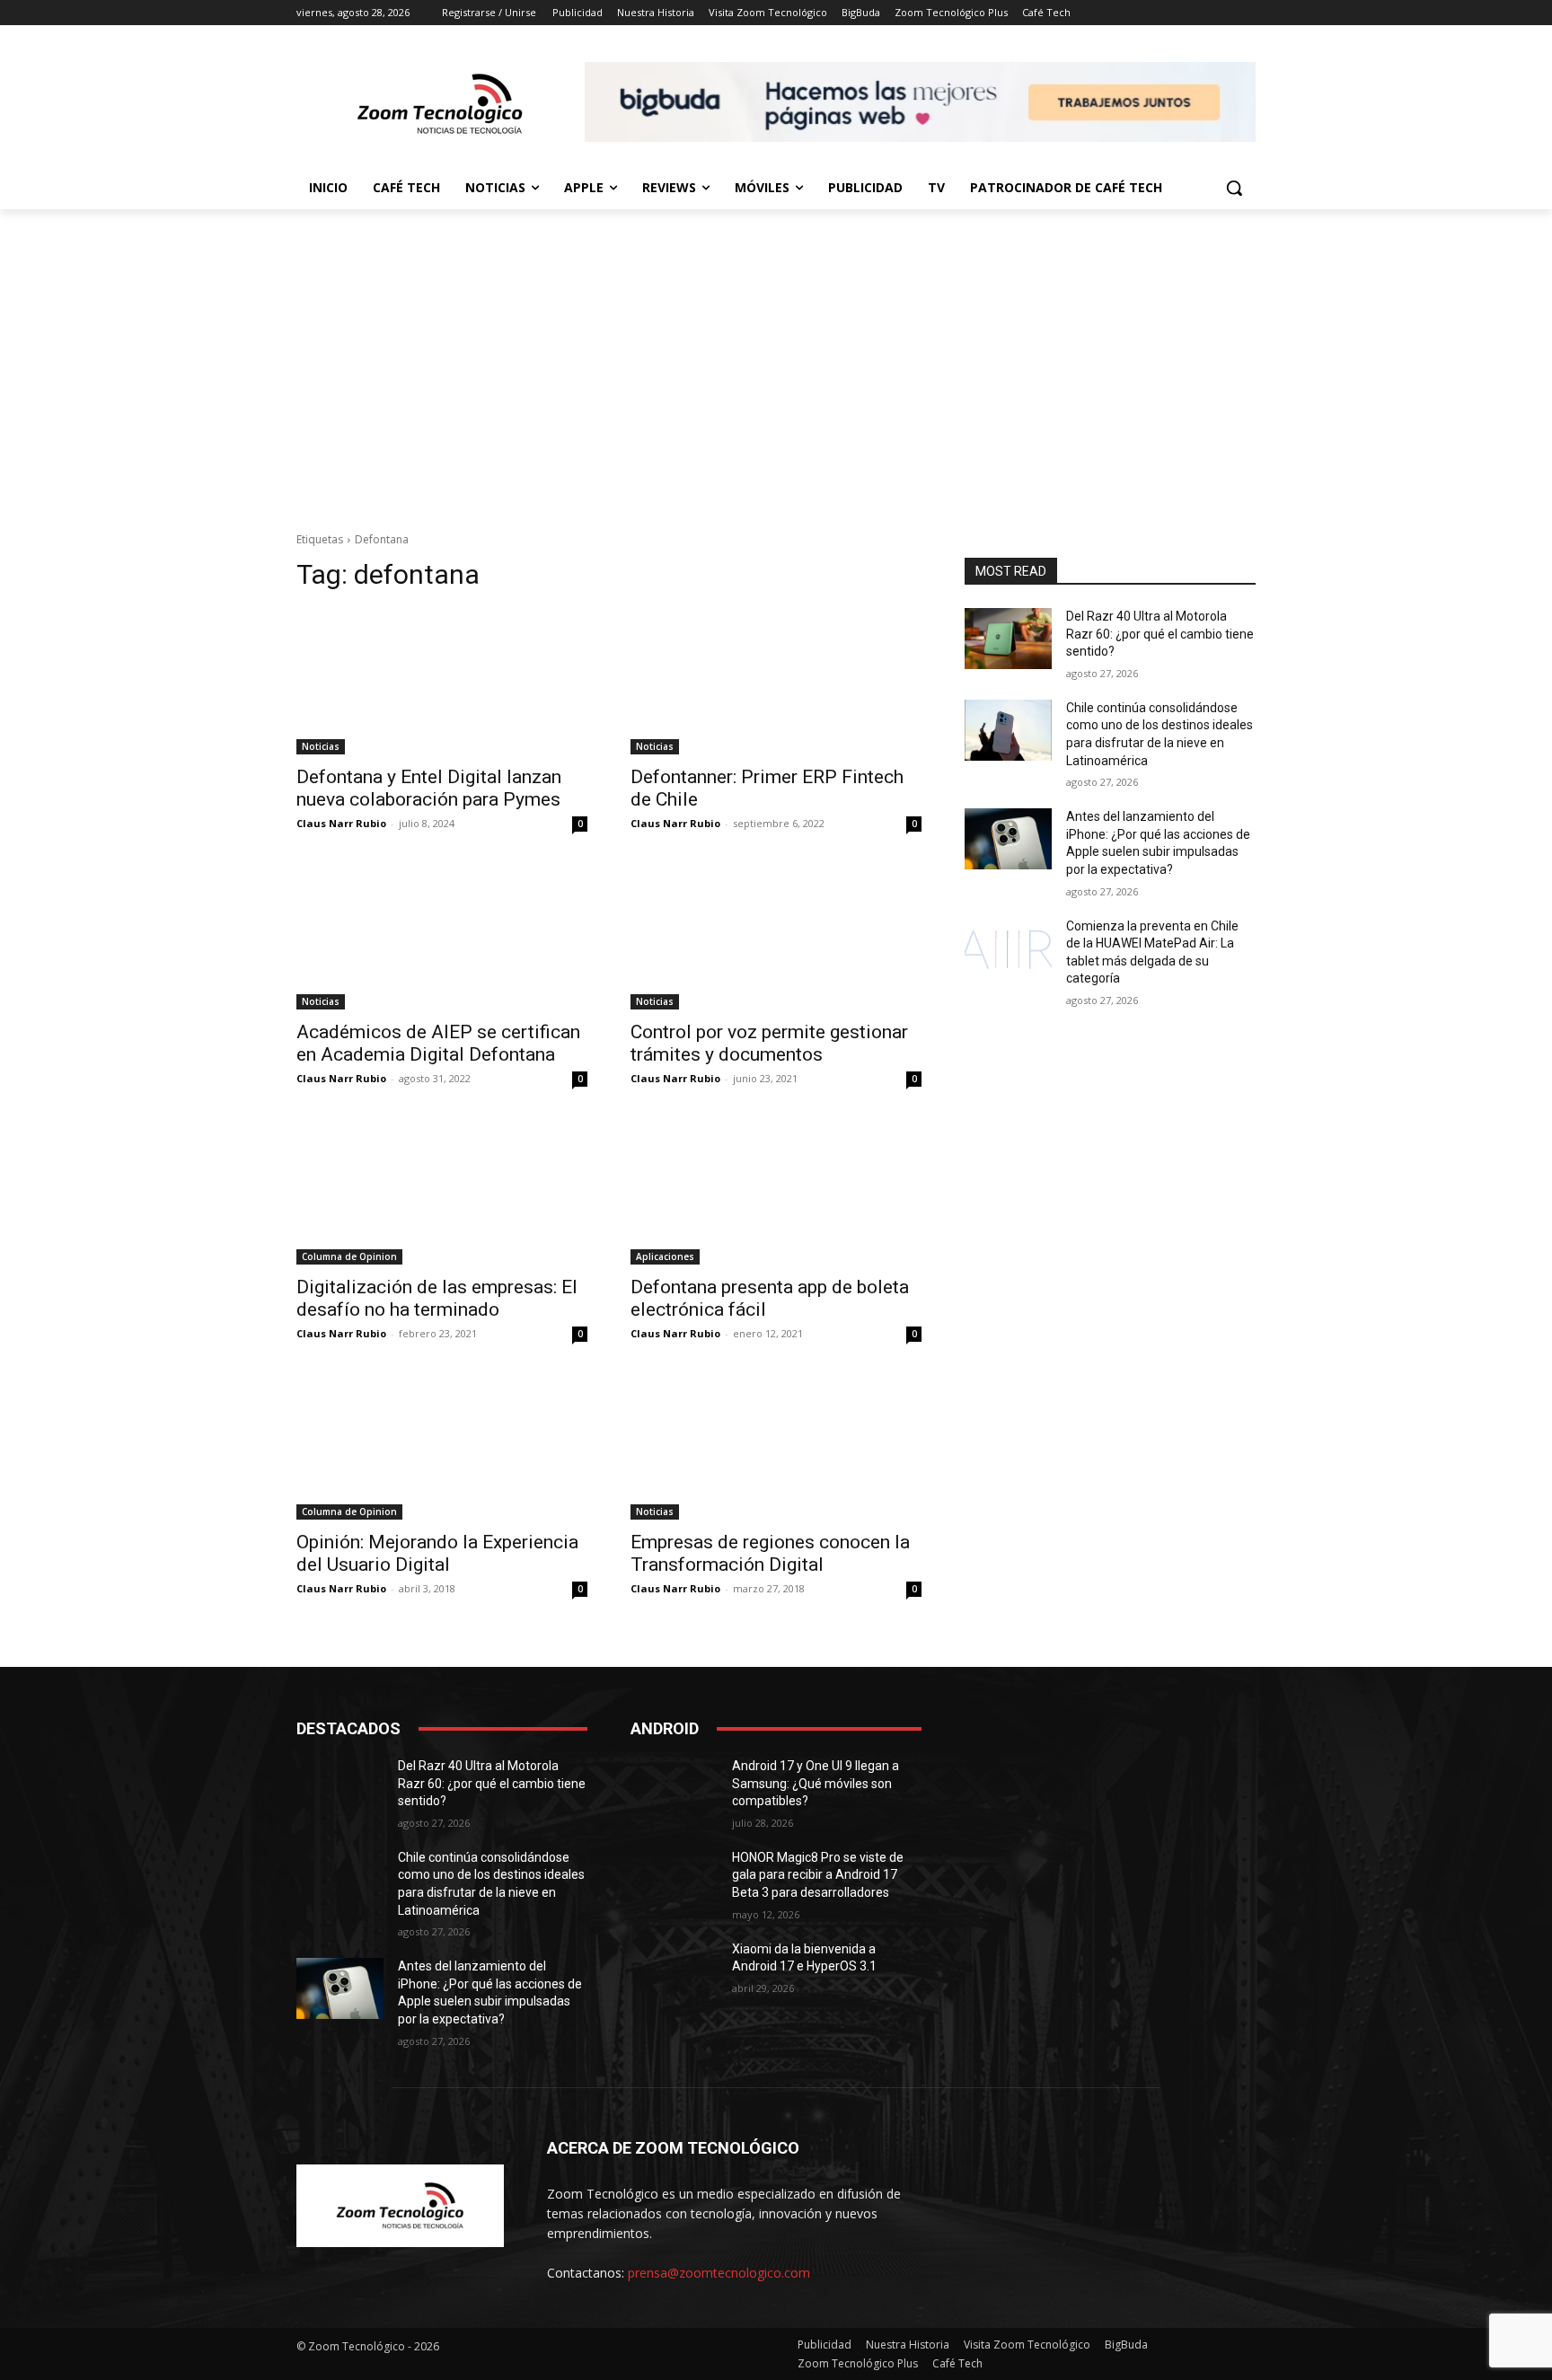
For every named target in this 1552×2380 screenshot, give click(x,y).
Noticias (321, 746)
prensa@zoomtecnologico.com (719, 2273)
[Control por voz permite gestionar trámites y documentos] (776, 937)
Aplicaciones (665, 1256)
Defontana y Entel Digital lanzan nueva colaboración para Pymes (429, 788)
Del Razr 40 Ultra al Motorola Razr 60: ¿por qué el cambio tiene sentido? (1160, 634)
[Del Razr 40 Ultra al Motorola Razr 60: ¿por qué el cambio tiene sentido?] (1008, 639)
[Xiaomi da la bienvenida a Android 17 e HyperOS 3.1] (674, 1971)
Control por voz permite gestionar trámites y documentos (769, 1043)
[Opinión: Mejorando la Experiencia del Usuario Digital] (442, 1447)
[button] (1234, 188)
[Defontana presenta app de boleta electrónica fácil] (776, 1192)
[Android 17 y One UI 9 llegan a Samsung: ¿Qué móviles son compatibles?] (674, 1788)
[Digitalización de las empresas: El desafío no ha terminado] (442, 1192)
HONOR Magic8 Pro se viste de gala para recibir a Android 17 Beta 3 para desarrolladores (818, 1875)
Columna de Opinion (349, 1256)
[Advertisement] (776, 378)
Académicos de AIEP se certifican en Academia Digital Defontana (438, 1043)
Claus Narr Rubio (341, 823)
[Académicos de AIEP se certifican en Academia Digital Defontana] (442, 937)
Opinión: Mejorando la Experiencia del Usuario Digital (437, 1553)
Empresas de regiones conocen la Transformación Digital (770, 1553)
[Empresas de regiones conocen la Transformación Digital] (776, 1447)
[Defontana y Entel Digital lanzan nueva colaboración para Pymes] (442, 682)
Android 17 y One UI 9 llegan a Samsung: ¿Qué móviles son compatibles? (816, 1783)
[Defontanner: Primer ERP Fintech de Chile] (776, 682)
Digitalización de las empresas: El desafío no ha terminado (437, 1298)
